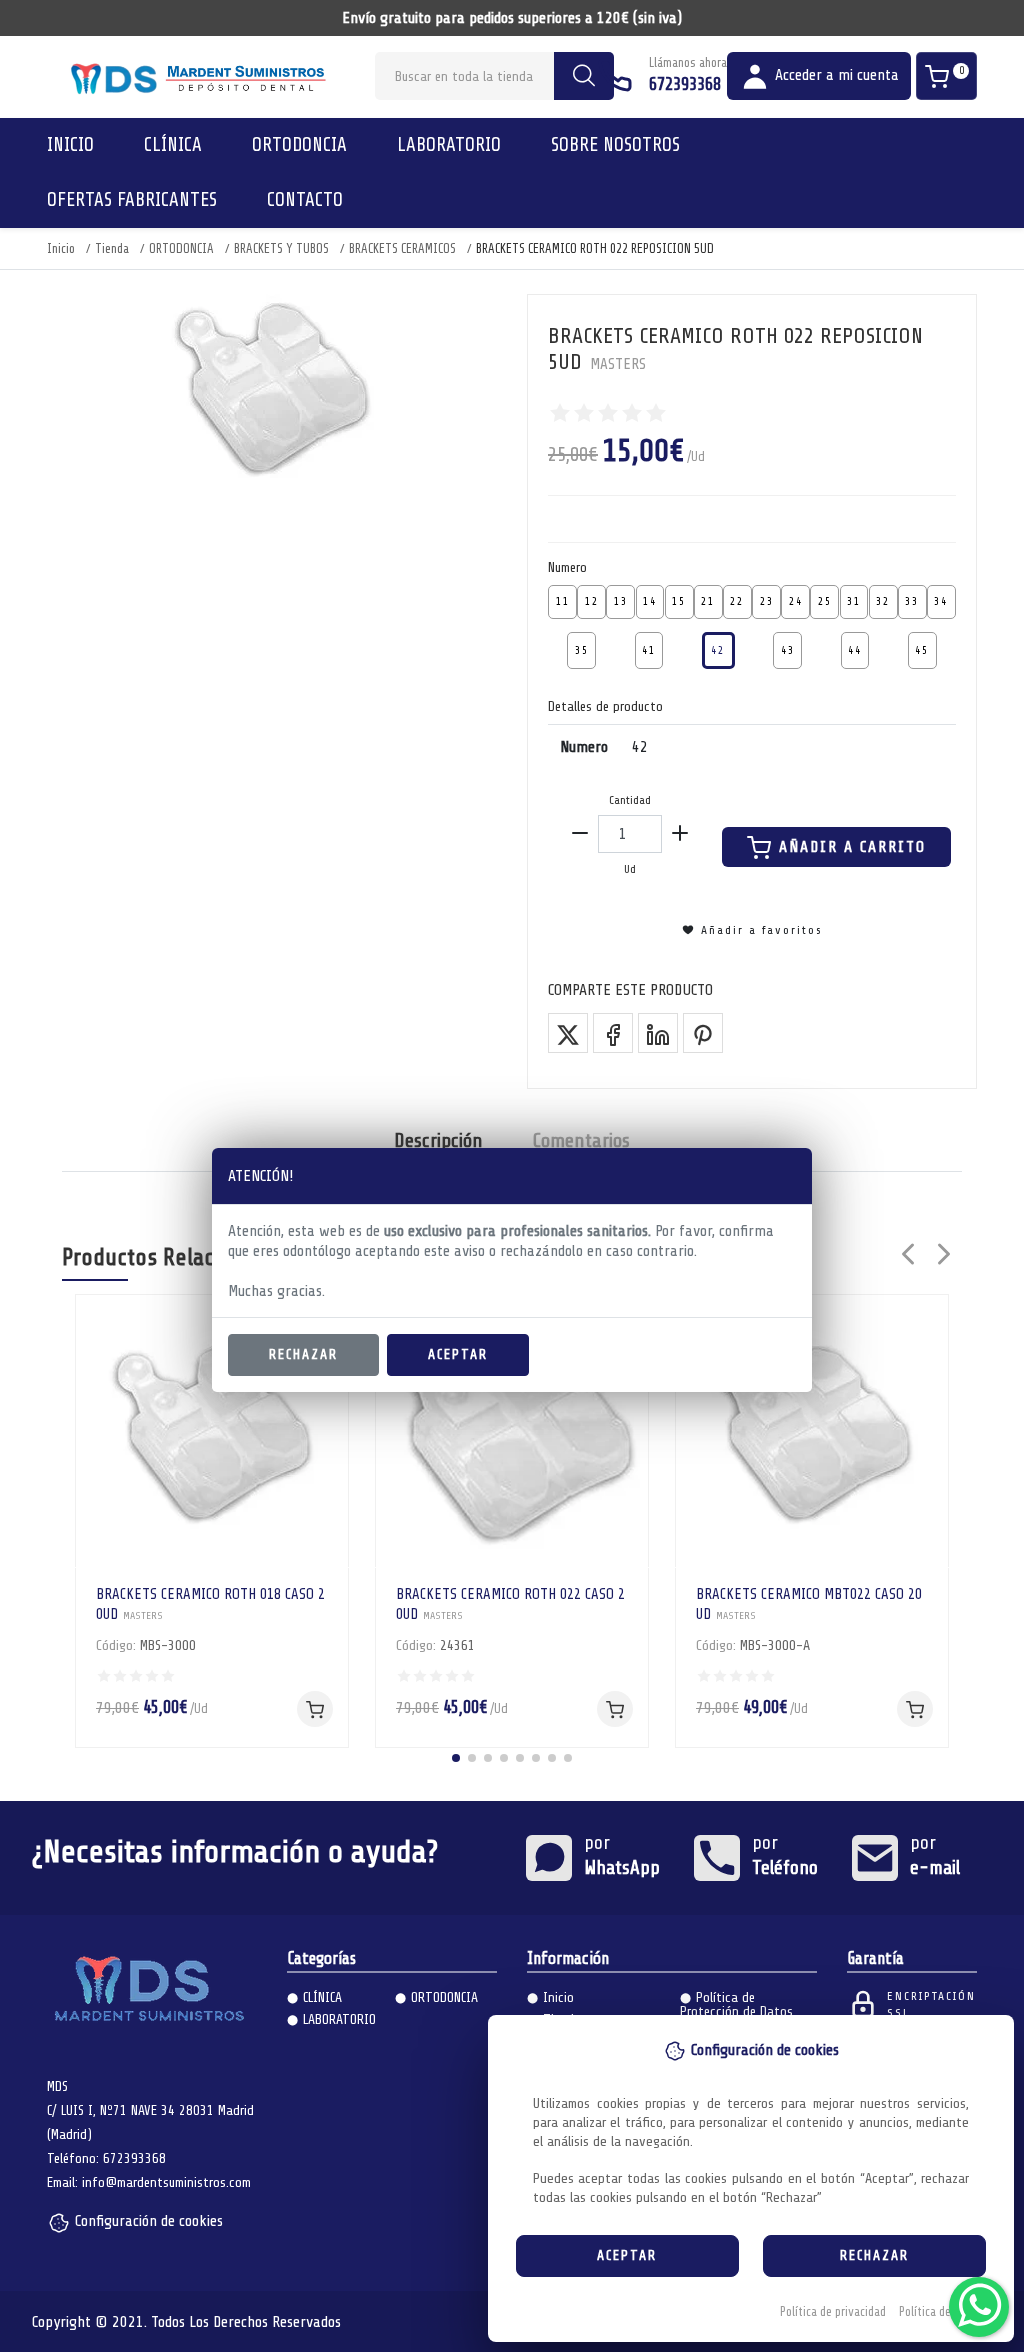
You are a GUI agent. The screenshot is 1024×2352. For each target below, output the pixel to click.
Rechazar (303, 1354)
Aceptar (458, 1354)
